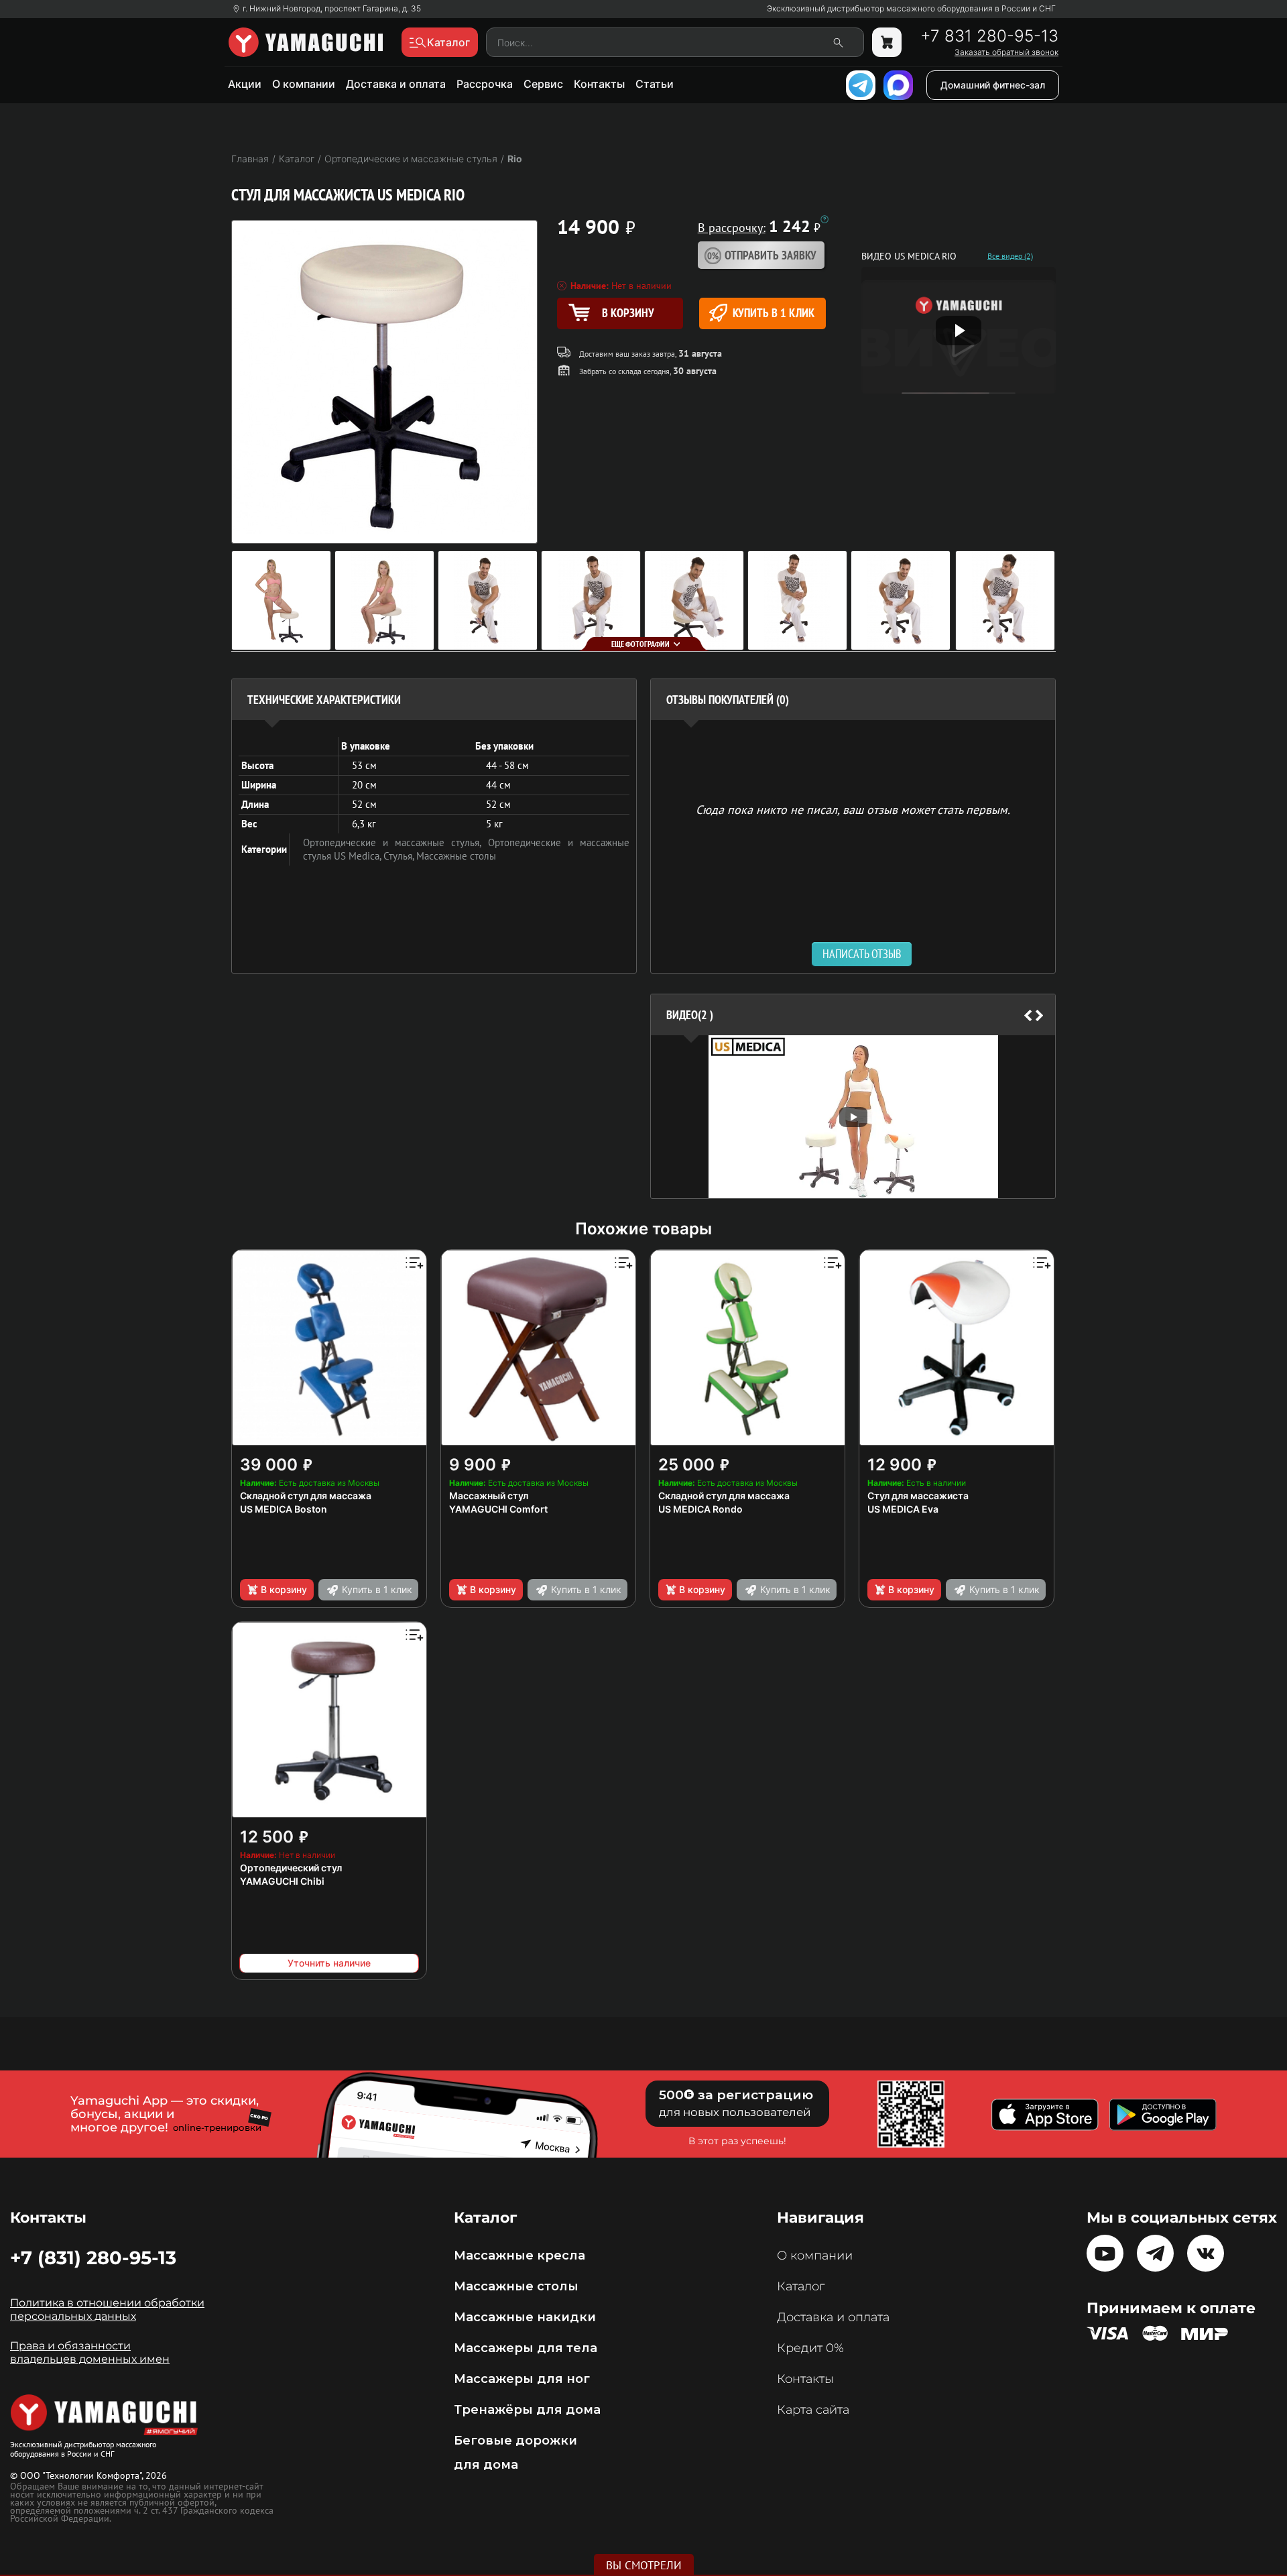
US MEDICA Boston (284, 1509)
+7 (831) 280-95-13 (93, 2258)
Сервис (543, 84)
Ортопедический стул (291, 1868)
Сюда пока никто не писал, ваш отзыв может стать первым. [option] (853, 809)
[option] (853, 1117)
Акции (245, 84)
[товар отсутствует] (887, 42)
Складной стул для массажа (306, 1496)
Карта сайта (813, 2410)
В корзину (284, 1589)
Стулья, (400, 856)
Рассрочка (485, 84)
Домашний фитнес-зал (993, 85)
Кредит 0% (810, 2348)
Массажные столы (456, 856)
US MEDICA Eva (903, 1509)
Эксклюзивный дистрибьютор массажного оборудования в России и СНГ (911, 9)
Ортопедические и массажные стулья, (395, 842)
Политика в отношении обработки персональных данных (107, 2309)
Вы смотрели (644, 2565)
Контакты (599, 84)
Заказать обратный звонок (1006, 52)
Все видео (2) (1010, 256)
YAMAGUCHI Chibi (282, 1881)
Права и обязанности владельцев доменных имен (90, 2352)
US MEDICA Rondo (700, 1509)
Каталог (801, 2286)
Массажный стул (489, 1496)
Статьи (655, 84)
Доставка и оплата (396, 84)
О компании (304, 84)
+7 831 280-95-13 (989, 36)
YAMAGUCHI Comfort (498, 1509)
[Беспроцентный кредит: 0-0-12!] (824, 219)
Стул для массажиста (918, 1496)
